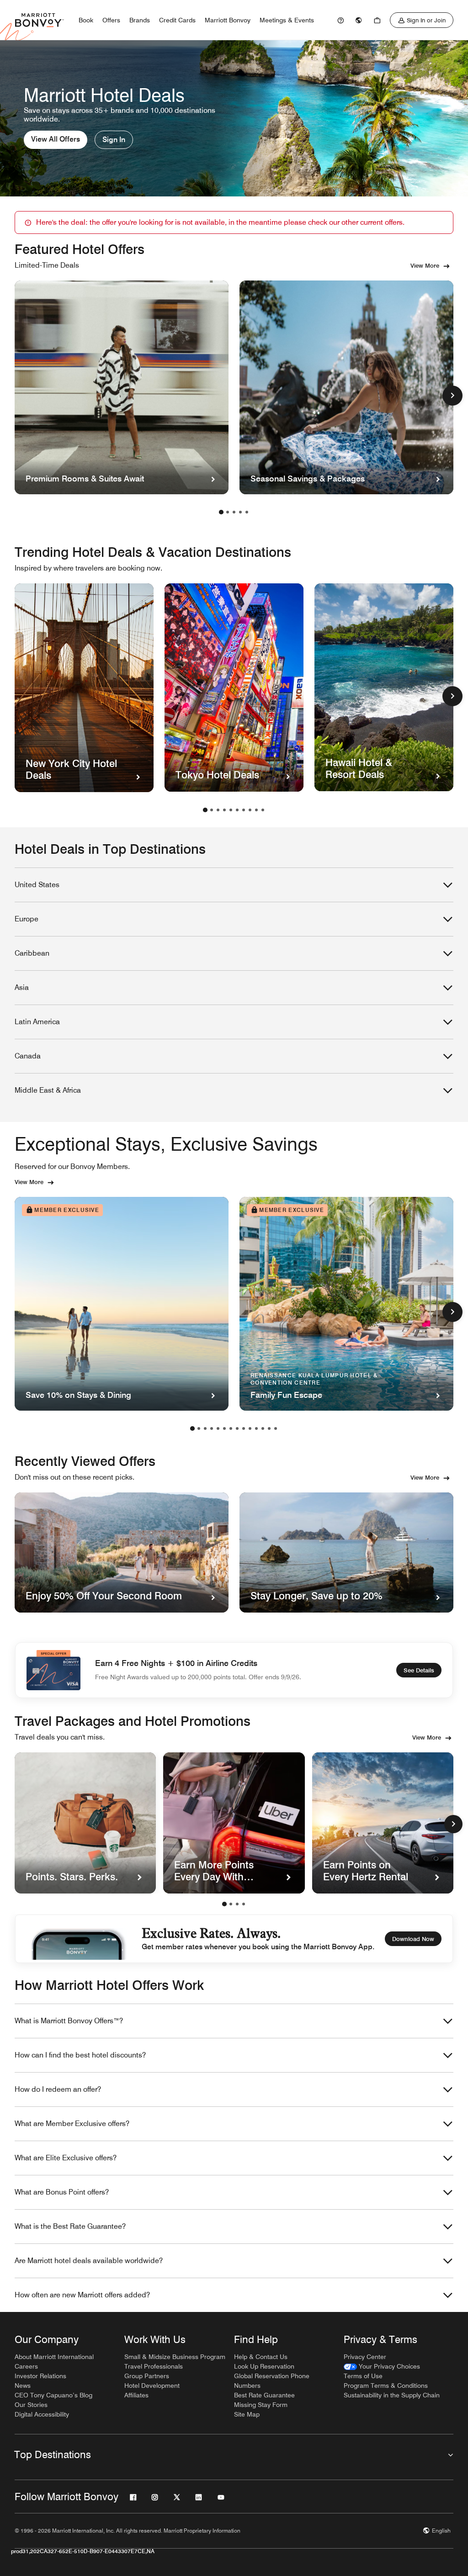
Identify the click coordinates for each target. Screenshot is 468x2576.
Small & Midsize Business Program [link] (175, 2357)
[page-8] (250, 810)
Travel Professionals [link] (154, 2366)
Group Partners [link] (147, 2376)
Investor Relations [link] (40, 2376)
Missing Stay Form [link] (261, 2405)
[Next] (453, 1824)
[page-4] (240, 512)
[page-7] (244, 810)
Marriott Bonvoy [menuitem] (228, 20)
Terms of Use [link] (363, 2376)
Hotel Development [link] (152, 2386)
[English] (359, 20)
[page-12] (263, 1428)
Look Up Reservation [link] (264, 2366)
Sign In (114, 140)
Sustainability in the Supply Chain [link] (392, 2395)
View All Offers (56, 139)
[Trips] (377, 20)
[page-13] (269, 1428)
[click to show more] (452, 396)
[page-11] (256, 1428)
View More (425, 265)
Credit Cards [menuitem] (177, 20)
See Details (419, 1670)
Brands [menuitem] (140, 20)
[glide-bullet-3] (244, 1904)
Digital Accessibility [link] (42, 2414)
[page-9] (256, 810)
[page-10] (263, 810)
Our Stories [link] (31, 2405)
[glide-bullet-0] (224, 1904)
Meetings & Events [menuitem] (287, 20)
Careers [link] (26, 2366)
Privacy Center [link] (365, 2357)
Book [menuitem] (86, 20)
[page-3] (234, 512)
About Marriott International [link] (54, 2357)
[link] (340, 20)
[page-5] (247, 512)
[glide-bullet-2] (237, 1904)
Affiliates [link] (136, 2395)
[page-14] (276, 1428)
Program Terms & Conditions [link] (386, 2386)
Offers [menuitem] (111, 20)
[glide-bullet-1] (231, 1904)
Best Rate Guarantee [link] (264, 2395)
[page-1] (221, 512)
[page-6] (237, 810)
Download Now (413, 1939)
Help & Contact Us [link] (261, 2357)
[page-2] (228, 512)
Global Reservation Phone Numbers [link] (272, 2381)
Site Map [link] (247, 2414)
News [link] (23, 2386)
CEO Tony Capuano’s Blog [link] (53, 2395)
